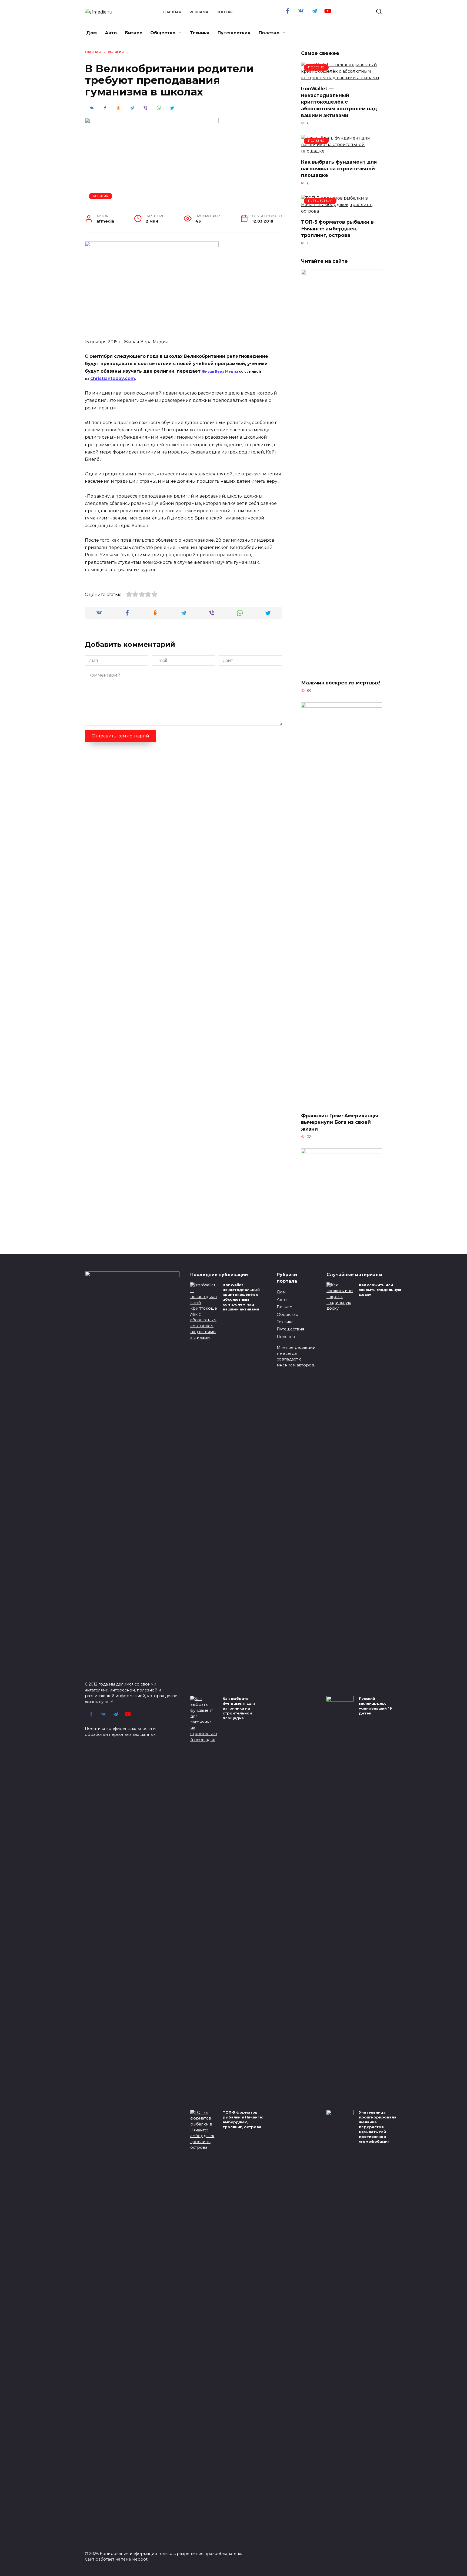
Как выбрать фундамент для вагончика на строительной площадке (339, 168)
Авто (111, 33)
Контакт (226, 12)
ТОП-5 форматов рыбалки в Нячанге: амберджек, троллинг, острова (337, 229)
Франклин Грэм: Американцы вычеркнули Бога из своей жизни (340, 1122)
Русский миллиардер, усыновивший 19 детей (375, 1706)
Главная (172, 12)
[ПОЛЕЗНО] (342, 78)
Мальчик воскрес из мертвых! (341, 683)
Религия (101, 196)
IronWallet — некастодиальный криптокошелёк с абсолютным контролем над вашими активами (339, 102)
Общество (163, 33)
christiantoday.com (113, 378)
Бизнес (134, 33)
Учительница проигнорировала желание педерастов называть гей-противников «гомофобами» (378, 2127)
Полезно (269, 33)
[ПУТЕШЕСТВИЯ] (342, 211)
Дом (91, 33)
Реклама (199, 12)
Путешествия (234, 33)
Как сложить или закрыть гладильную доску (380, 1290)
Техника (200, 33)
